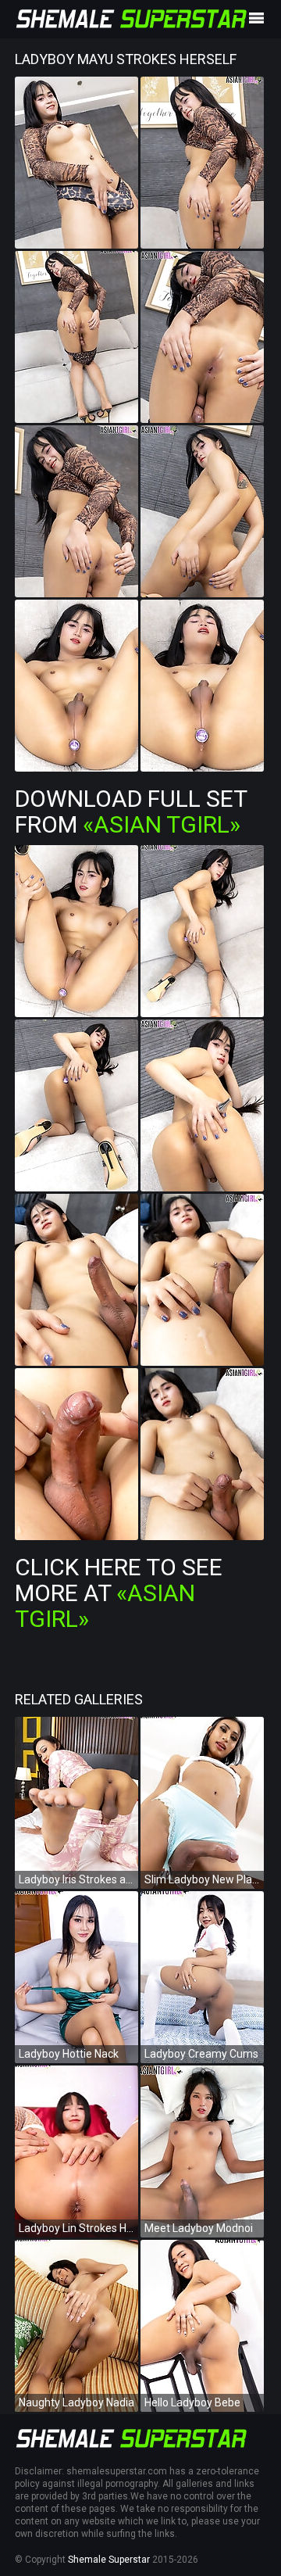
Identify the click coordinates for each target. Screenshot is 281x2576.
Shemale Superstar (109, 2560)
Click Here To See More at (119, 1593)
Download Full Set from (131, 811)
